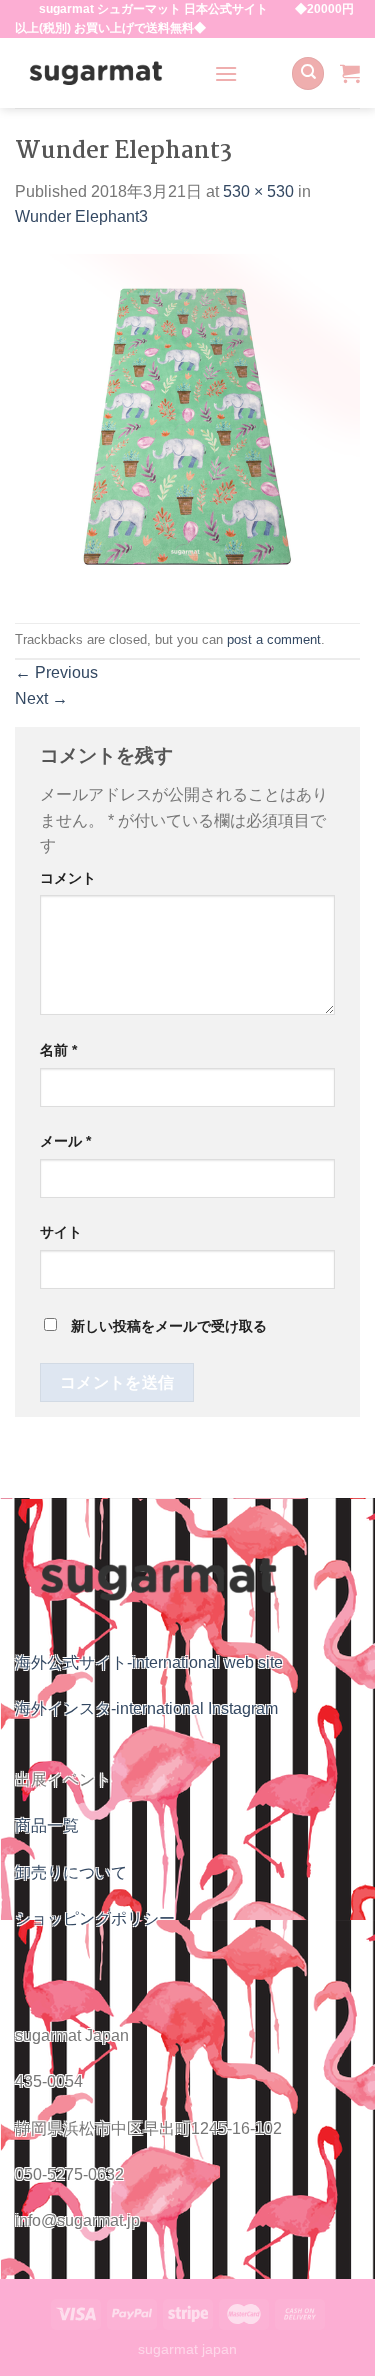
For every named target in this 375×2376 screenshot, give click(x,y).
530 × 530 (258, 191)
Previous (56, 672)
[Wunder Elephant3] (187, 425)
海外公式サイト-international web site (149, 1662)
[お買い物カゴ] (350, 73)
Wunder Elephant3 (81, 216)
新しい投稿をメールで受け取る (169, 1326)
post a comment (274, 639)
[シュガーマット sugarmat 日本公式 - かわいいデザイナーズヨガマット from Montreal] (99, 73)
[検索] (308, 73)
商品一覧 (47, 1825)
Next (41, 698)
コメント (68, 878)
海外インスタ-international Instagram (146, 1708)
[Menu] (226, 73)
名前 (58, 1050)
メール (65, 1141)
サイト (61, 1232)
